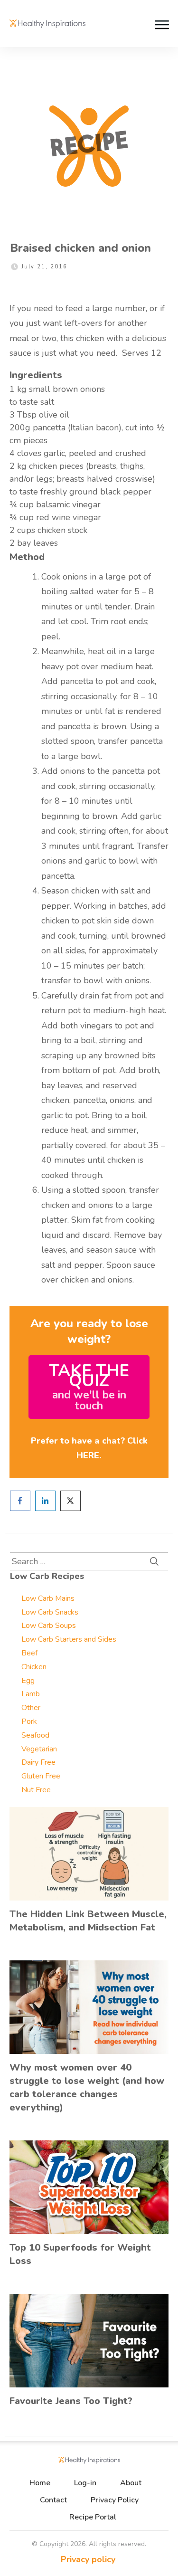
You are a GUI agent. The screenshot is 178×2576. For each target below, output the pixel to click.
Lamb (31, 1694)
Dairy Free (38, 1762)
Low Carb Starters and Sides (69, 1639)
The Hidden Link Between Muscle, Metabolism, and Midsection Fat (88, 1921)
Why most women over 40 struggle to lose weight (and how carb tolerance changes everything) (87, 2087)
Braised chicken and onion (80, 248)
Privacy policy (88, 2559)
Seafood (35, 1735)
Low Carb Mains (48, 1598)
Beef (29, 1653)
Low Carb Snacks (50, 1612)
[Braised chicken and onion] (89, 146)
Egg (28, 1681)
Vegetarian (39, 1749)
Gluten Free (41, 1776)
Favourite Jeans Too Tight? (71, 2401)
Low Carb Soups (49, 1625)
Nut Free (36, 1790)
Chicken (34, 1667)
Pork (29, 1721)
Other (31, 1708)
